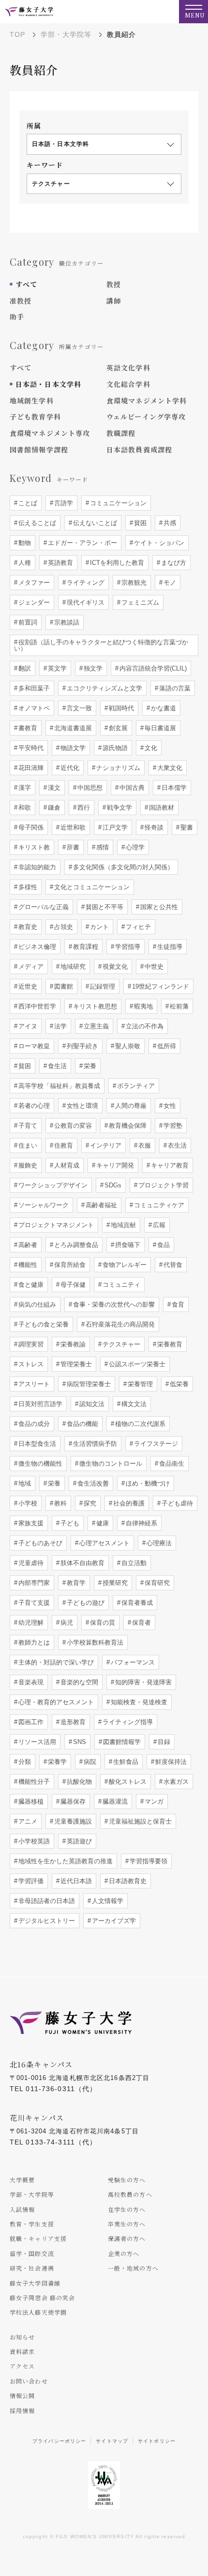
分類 (24, 1762)
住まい (27, 1145)
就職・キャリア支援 (38, 2238)
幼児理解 (30, 1623)
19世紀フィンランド (160, 986)
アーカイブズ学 (113, 1921)
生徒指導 (169, 947)
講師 (114, 301)
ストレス (30, 1364)
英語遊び (78, 1841)
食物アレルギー (124, 1265)
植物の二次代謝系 (139, 1424)
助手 (17, 317)
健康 (102, 1523)
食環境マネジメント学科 (147, 400)
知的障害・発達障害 (142, 1682)
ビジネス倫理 (36, 947)
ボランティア (135, 1086)
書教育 (27, 728)
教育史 (27, 927)
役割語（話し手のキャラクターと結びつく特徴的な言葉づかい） (101, 645)
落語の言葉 (174, 688)
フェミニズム (139, 602)
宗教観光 (133, 583)
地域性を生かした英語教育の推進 (65, 1861)
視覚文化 (114, 967)
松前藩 (178, 1006)
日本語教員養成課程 (139, 449)
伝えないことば (94, 523)
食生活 (56, 1066)
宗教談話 (66, 622)
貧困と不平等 (104, 907)
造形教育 (72, 1722)
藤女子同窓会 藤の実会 (42, 2297)
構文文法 (133, 1404)
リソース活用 (36, 1742)
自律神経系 (141, 1523)
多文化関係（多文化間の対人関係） (122, 867)
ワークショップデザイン (52, 1185)
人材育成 (66, 1165)
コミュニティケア (158, 1205)
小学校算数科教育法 (94, 1642)
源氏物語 (114, 748)
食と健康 (30, 1285)
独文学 (92, 668)
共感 (169, 523)
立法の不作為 (144, 1026)
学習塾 (172, 1126)
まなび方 (173, 563)
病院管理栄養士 (88, 1384)
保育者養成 (136, 1603)
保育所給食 (69, 1265)
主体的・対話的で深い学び (55, 1662)
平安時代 (30, 748)
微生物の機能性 (39, 1464)
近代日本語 (75, 1881)
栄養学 (56, 1762)
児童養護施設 (72, 1821)
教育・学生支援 (32, 2224)
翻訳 (24, 668)
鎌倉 (53, 808)
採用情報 (22, 2410)
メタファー (33, 583)
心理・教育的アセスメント (55, 1702)
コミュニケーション (117, 503)
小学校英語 (33, 1841)
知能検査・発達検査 (138, 1702)
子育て (27, 1126)
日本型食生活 (36, 1444)
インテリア (105, 1145)
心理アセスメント (104, 1543)
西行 (83, 808)
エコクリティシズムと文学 (104, 688)
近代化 (69, 768)
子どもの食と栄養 (43, 1324)
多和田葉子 (33, 688)
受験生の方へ (127, 2180)
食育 (177, 1304)
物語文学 (72, 748)
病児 (66, 1623)
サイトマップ (112, 2441)
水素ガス (175, 1782)
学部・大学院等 (66, 34)
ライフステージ (155, 1444)
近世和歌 (72, 827)
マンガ (153, 1801)
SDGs (112, 1185)
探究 (89, 1503)
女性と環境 (82, 1106)
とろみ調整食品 (75, 1245)
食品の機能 (82, 1424)
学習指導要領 (148, 1861)
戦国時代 (120, 708)
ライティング (85, 583)
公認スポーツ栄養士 (136, 1364)
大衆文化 (169, 768)
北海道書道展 (72, 728)
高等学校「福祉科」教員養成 (58, 1086)
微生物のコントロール (110, 1464)
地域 (24, 1483)
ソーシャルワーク (43, 1205)
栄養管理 (139, 1384)
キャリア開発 (114, 1165)
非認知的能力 (36, 867)
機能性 (27, 1265)
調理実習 (30, 1344)
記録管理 (102, 986)
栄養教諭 (72, 1344)
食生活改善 (92, 1483)
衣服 (144, 1145)
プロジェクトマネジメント (55, 1225)
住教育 (63, 1145)
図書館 (63, 986)
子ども (69, 1523)
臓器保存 (72, 1801)
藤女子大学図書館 (35, 2283)
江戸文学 (114, 827)
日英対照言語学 (39, 1404)
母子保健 (72, 1285)
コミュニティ (120, 1285)
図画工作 (30, 1722)
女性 (169, 1106)
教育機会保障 (127, 1126)
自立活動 (133, 1563)
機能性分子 (33, 1782)
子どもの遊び (85, 1603)
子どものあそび (39, 1543)
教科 (59, 1503)
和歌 (24, 808)
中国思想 (89, 788)
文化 (150, 748)
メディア (30, 967)
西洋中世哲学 (36, 1006)
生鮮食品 (125, 1762)
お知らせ (22, 2337)
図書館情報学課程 (39, 449)
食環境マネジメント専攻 (50, 433)
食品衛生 (171, 1464)
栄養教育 (169, 1344)
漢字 (24, 788)
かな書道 (163, 708)
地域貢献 (122, 1225)
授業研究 (114, 1583)
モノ (169, 583)
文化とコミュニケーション (91, 887)
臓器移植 (30, 1801)
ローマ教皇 (33, 1046)
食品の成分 (33, 1424)
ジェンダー (33, 602)
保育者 (141, 1623)
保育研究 (156, 1583)
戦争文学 (119, 808)
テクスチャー (120, 1344)
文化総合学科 (128, 384)
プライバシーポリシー (59, 2441)
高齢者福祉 (100, 1205)
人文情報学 (107, 1901)
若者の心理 (33, 1106)
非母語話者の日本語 (46, 1901)
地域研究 (72, 967)
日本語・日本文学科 (48, 384)
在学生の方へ (127, 2209)
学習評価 (30, 1881)
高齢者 (27, 1245)
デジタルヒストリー (46, 1921)
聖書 (186, 827)
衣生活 (176, 1145)
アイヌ (27, 1026)
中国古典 (131, 788)
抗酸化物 (78, 1782)
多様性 (27, 887)
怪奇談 (153, 827)
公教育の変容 (72, 1126)
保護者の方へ (127, 2238)
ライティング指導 (127, 1722)
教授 (114, 284)
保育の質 (102, 1623)
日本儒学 (173, 788)
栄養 (89, 1066)
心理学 (134, 847)
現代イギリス (85, 602)
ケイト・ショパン (158, 543)
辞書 (72, 847)
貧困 (139, 523)
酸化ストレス (127, 1782)
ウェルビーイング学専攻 (146, 416)
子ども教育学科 (35, 416)
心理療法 (158, 1543)
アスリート (33, 1384)
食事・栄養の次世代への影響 (113, 1304)
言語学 (63, 503)
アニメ (27, 1821)
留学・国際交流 (32, 2253)
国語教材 (161, 808)
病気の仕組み (36, 1304)
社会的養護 (128, 1503)
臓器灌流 (114, 1801)
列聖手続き (82, 1046)
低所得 (166, 1046)
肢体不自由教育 (82, 1563)
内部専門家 (33, 1583)
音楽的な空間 (78, 1682)
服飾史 (27, 1165)
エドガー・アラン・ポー (82, 543)
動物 (24, 543)
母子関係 (30, 827)
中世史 (153, 967)
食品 (163, 1245)
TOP (17, 34)
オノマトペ (33, 708)
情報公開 (22, 2395)
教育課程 (85, 947)
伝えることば (36, 523)
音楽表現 (30, 1682)
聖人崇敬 (127, 1046)
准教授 (21, 301)
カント (98, 927)
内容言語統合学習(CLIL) (152, 668)
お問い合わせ (29, 2381)
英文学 (56, 668)
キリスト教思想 (94, 1006)
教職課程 (121, 433)
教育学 (75, 1583)
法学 (59, 1026)
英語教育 (59, 563)
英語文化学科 (128, 368)
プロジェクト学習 (163, 1185)
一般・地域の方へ (133, 2268)
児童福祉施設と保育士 (139, 1821)
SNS (79, 1742)
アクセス (22, 2366)
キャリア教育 (169, 1165)
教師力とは (33, 1642)
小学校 (27, 1503)
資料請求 (22, 2351)
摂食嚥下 (127, 1245)
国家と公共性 (158, 907)
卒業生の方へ (127, 2224)
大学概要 (22, 2180)
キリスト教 (33, 847)
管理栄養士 (75, 1364)
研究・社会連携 (32, 2268)
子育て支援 (33, 1603)
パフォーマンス (132, 1662)
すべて (26, 284)
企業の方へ (124, 2253)
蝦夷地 (142, 1006)
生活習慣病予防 (94, 1444)
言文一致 (78, 708)
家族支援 (30, 1523)
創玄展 (117, 728)
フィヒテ (137, 927)
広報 (158, 1225)
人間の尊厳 (130, 1106)
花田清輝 (30, 768)
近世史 (27, 986)
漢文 (53, 788)
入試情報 (22, 2209)
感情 (102, 847)
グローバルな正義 (43, 907)
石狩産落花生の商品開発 (119, 1324)
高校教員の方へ (130, 2194)
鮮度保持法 (170, 1762)
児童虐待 (30, 1563)
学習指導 (127, 947)
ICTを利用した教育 (116, 563)
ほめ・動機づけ (147, 1483)
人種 (24, 563)
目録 (163, 1742)
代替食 (172, 1265)
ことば (27, 503)
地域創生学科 (32, 400)
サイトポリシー (157, 2441)
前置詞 (27, 622)
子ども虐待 (176, 1503)
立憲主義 (95, 1026)
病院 (89, 1762)
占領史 (63, 927)
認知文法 (91, 1404)
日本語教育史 (127, 1881)
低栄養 (178, 1384)
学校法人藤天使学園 (38, 2312)
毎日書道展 (159, 728)
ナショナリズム (117, 768)
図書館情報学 (121, 1742)
